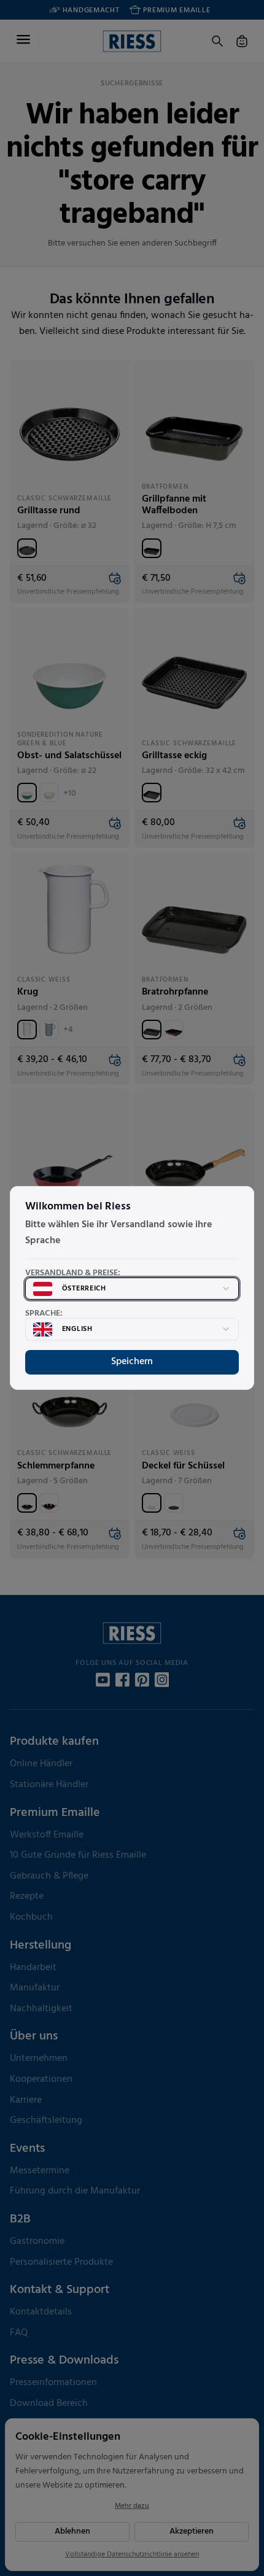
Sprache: (44, 1314)
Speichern (132, 1362)
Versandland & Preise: (73, 1273)
